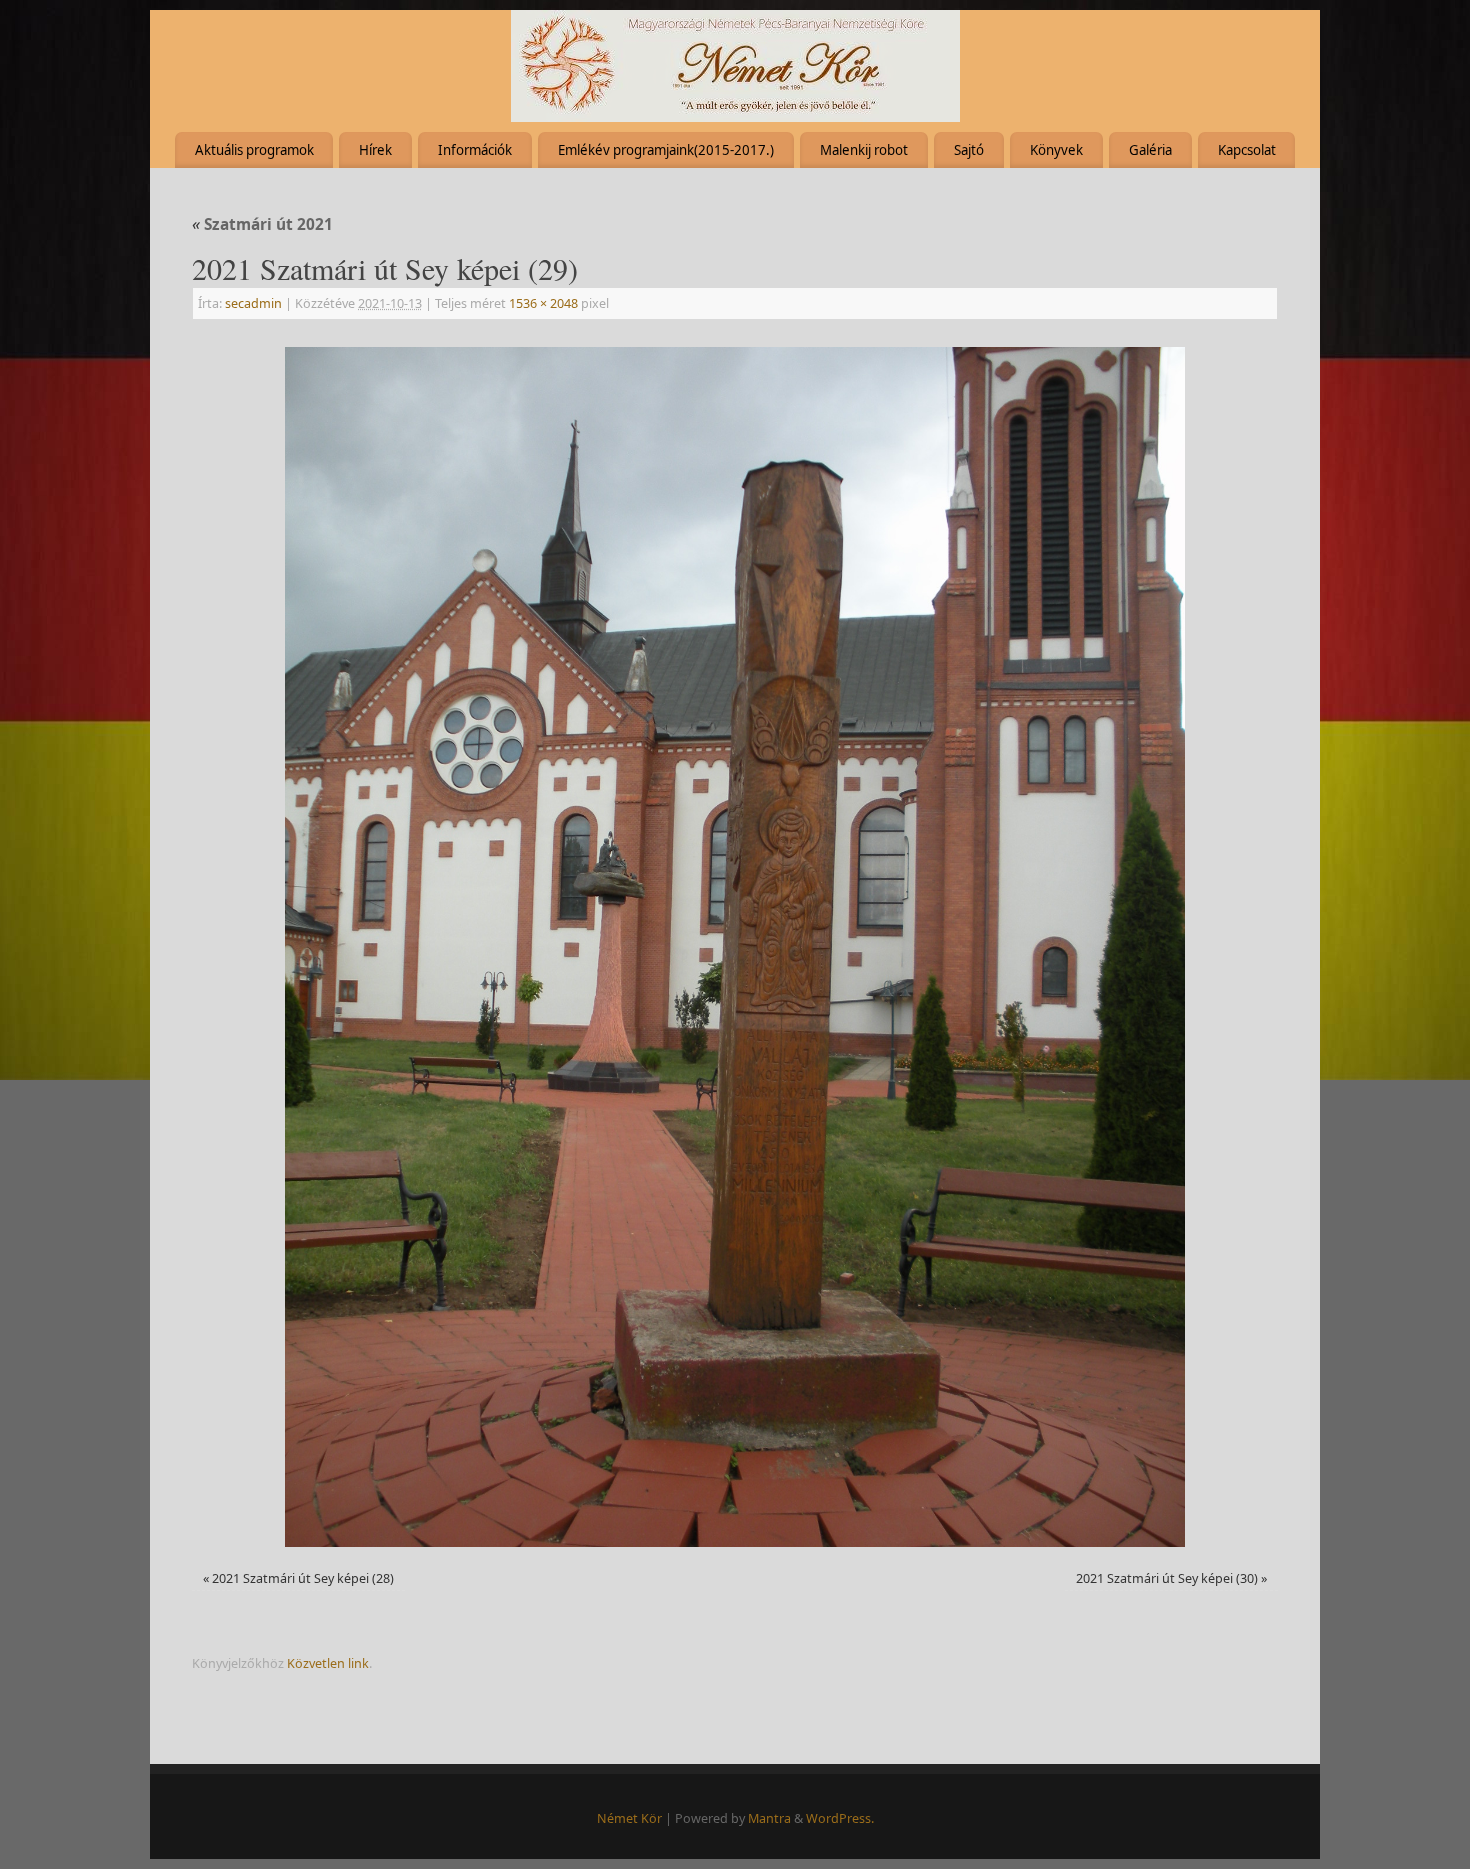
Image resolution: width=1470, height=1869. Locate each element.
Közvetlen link (328, 1663)
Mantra (769, 1818)
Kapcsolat (1247, 150)
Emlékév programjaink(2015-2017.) (666, 150)
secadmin (253, 303)
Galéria (1150, 150)
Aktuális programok (254, 150)
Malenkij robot (864, 150)
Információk (475, 150)
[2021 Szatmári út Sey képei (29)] (735, 947)
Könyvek (1056, 150)
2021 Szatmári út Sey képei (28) (303, 1578)
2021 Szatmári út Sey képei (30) (1167, 1578)
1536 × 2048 (543, 303)
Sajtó (969, 150)
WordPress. (840, 1818)
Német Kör (629, 1818)
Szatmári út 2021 (262, 224)
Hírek (375, 150)
